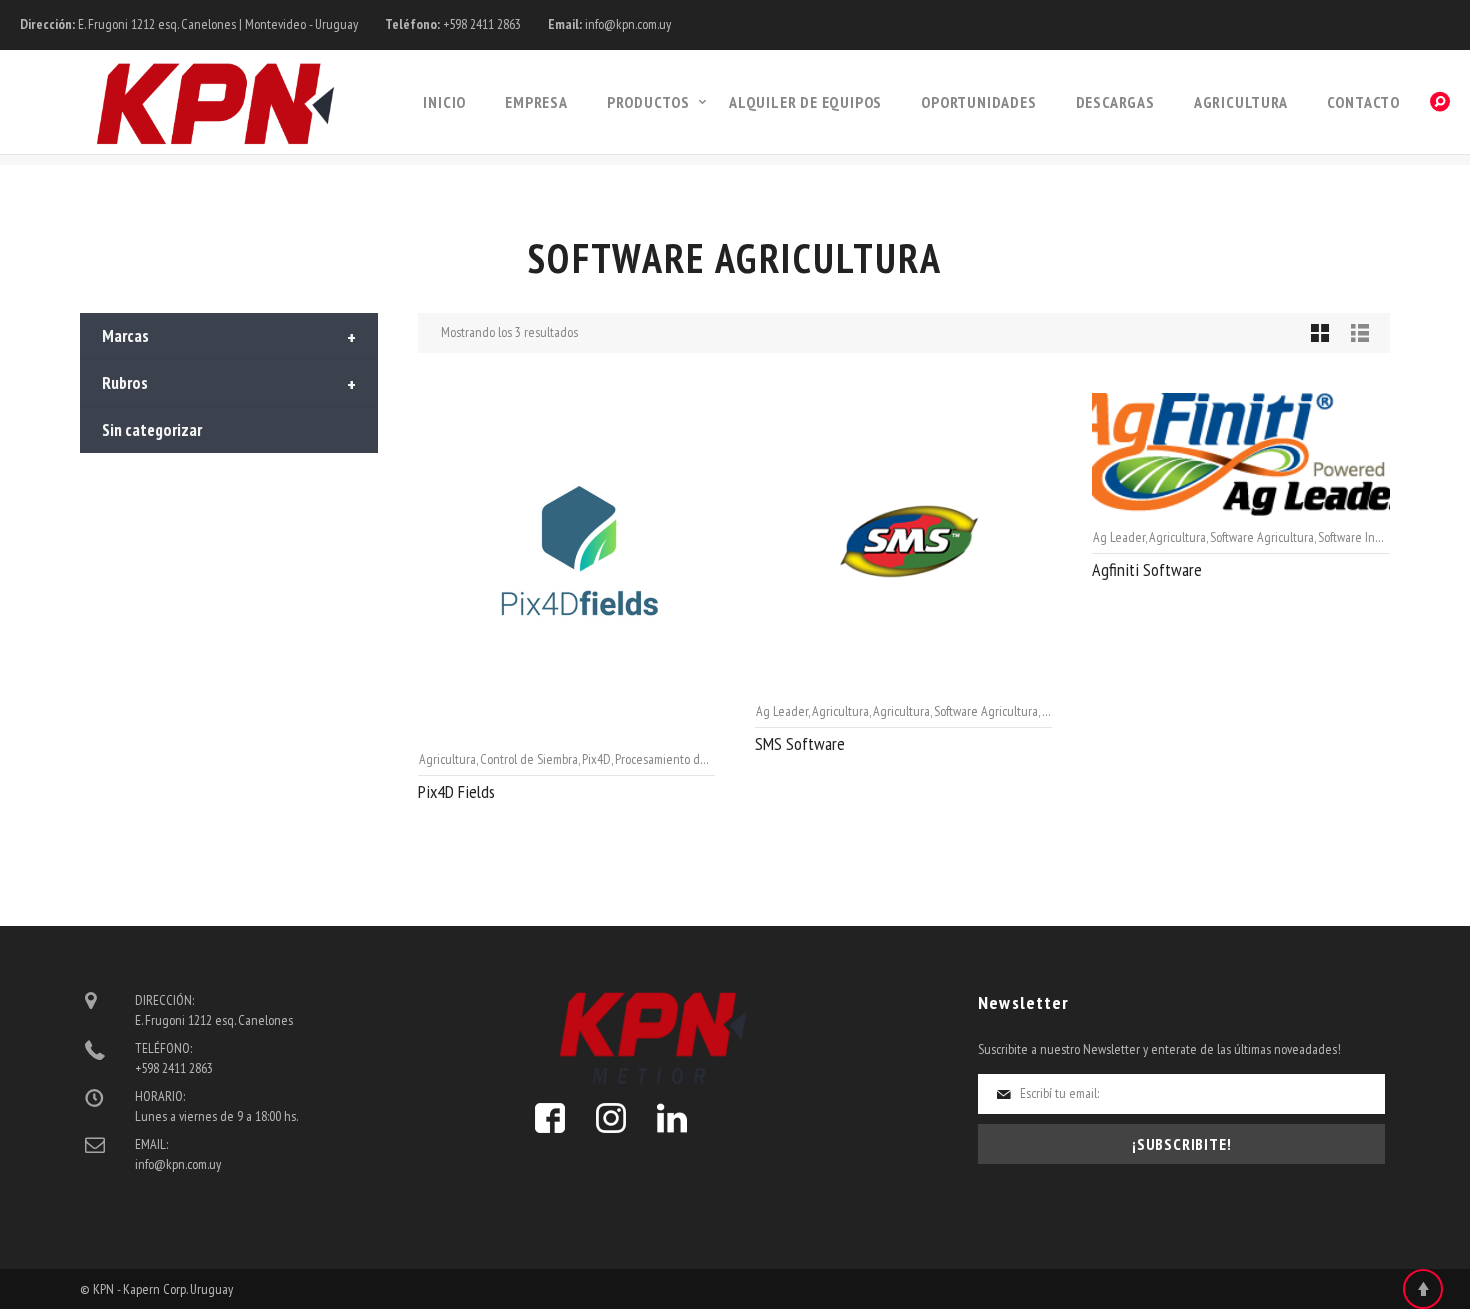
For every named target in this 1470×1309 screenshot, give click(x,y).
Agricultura (1241, 102)
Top (1423, 1289)
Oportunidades (978, 102)
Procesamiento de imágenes (688, 759)
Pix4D (596, 759)
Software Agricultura (986, 711)
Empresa (536, 102)
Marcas (229, 338)
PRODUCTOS (648, 102)
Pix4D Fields (456, 791)
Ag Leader (782, 711)
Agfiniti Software (1147, 569)
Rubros (229, 385)
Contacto (1363, 102)
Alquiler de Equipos (805, 102)
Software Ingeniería (1368, 537)
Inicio (444, 102)
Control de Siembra (529, 759)
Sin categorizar (152, 430)
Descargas (1115, 102)
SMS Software (800, 743)
